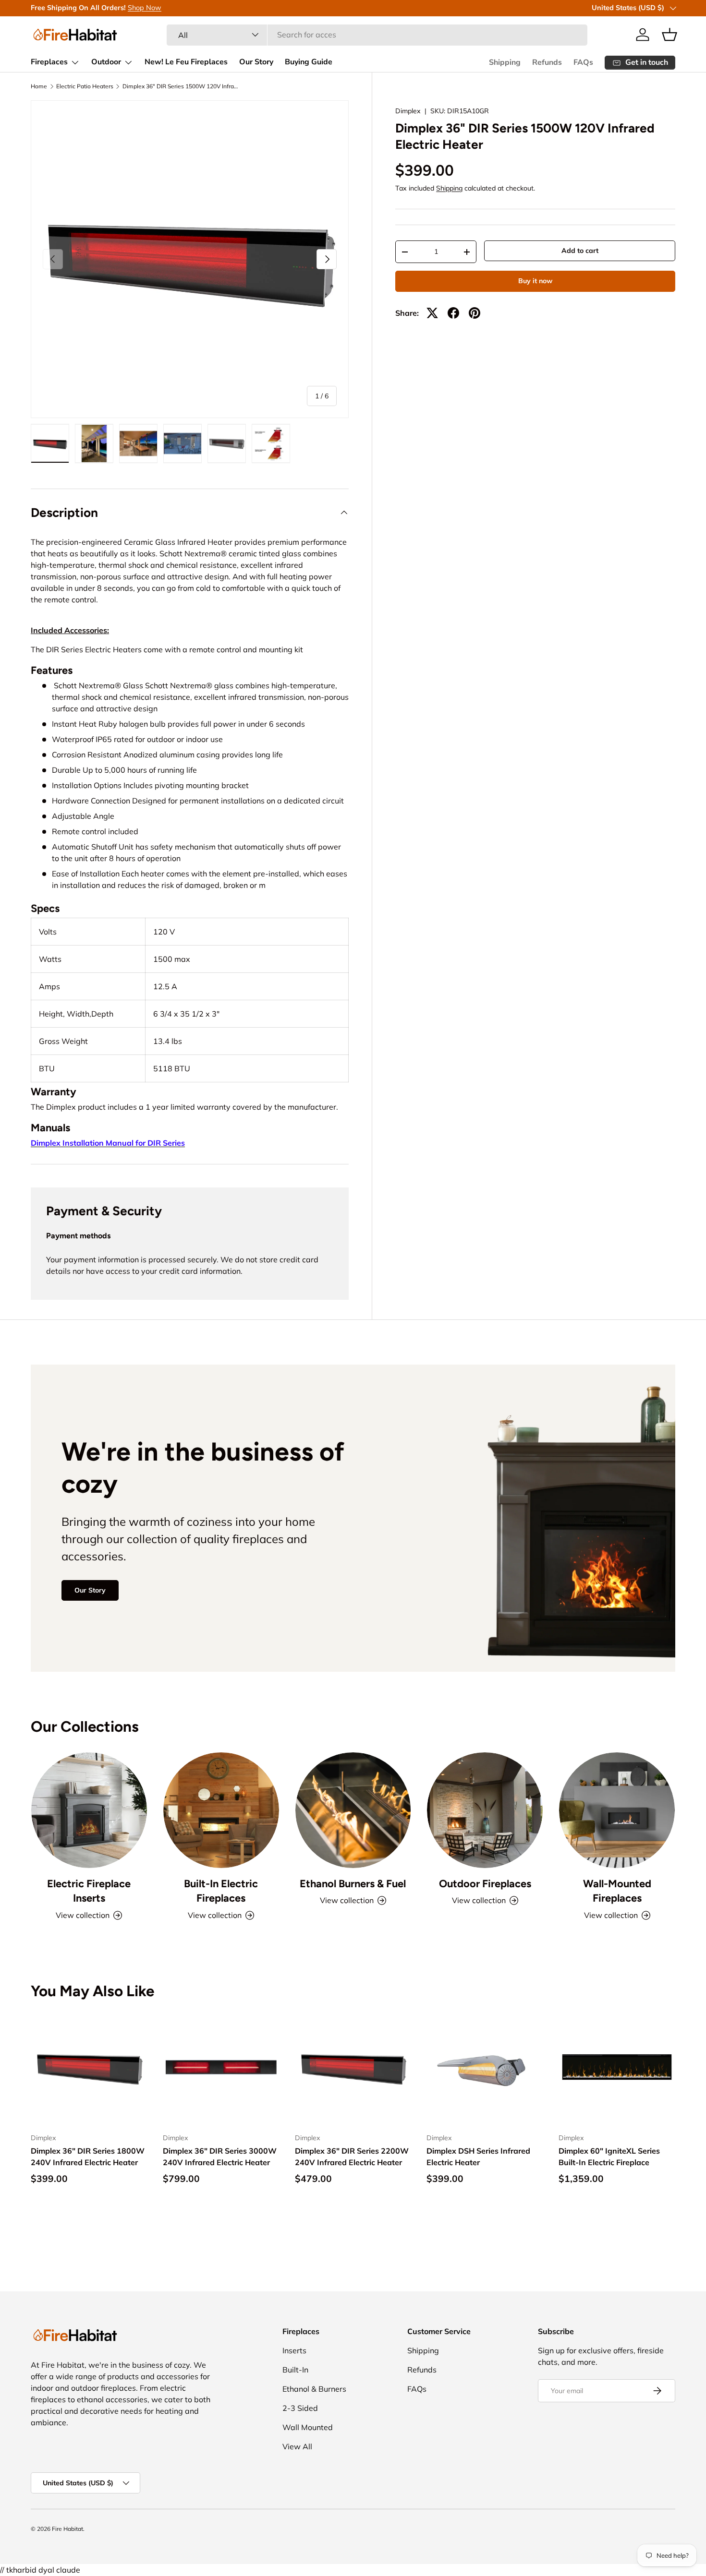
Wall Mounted (308, 2427)
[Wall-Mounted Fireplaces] (617, 1810)
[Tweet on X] (432, 313)
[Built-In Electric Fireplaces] (221, 1810)
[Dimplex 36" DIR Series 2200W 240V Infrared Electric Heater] (353, 2067)
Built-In (295, 2370)
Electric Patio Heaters (85, 86)
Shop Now (145, 8)
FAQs (583, 62)
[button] (669, 35)
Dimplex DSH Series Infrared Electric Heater (478, 2157)
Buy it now (535, 281)
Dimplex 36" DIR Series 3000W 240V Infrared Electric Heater (220, 2157)
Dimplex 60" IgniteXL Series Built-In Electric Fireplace (609, 2157)
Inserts (294, 2350)
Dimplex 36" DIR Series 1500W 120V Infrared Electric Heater (180, 86)
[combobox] (377, 35)
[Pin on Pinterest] (475, 313)
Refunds (547, 62)
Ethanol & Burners (314, 2389)
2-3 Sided (300, 2408)
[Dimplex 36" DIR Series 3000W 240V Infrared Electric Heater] (221, 2067)
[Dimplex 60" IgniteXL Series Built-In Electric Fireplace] (617, 2067)
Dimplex (408, 111)
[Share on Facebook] (453, 313)
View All (297, 2446)
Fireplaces (49, 62)
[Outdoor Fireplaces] (485, 1810)
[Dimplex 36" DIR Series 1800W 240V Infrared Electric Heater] (89, 2067)
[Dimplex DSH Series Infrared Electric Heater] (485, 2067)
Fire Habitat (67, 2529)
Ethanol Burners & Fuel (353, 1883)
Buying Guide (309, 62)
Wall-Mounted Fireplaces (617, 1891)
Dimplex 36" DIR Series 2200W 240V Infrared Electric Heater (352, 2157)
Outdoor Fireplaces (485, 1883)
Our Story (256, 62)
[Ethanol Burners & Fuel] (353, 1810)
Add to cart (580, 251)
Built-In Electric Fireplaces (221, 1891)
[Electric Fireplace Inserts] (89, 1810)
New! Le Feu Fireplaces (186, 62)
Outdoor (106, 62)
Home (39, 86)
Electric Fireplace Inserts (89, 1891)
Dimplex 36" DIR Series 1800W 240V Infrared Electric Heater (88, 2157)
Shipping (505, 62)
